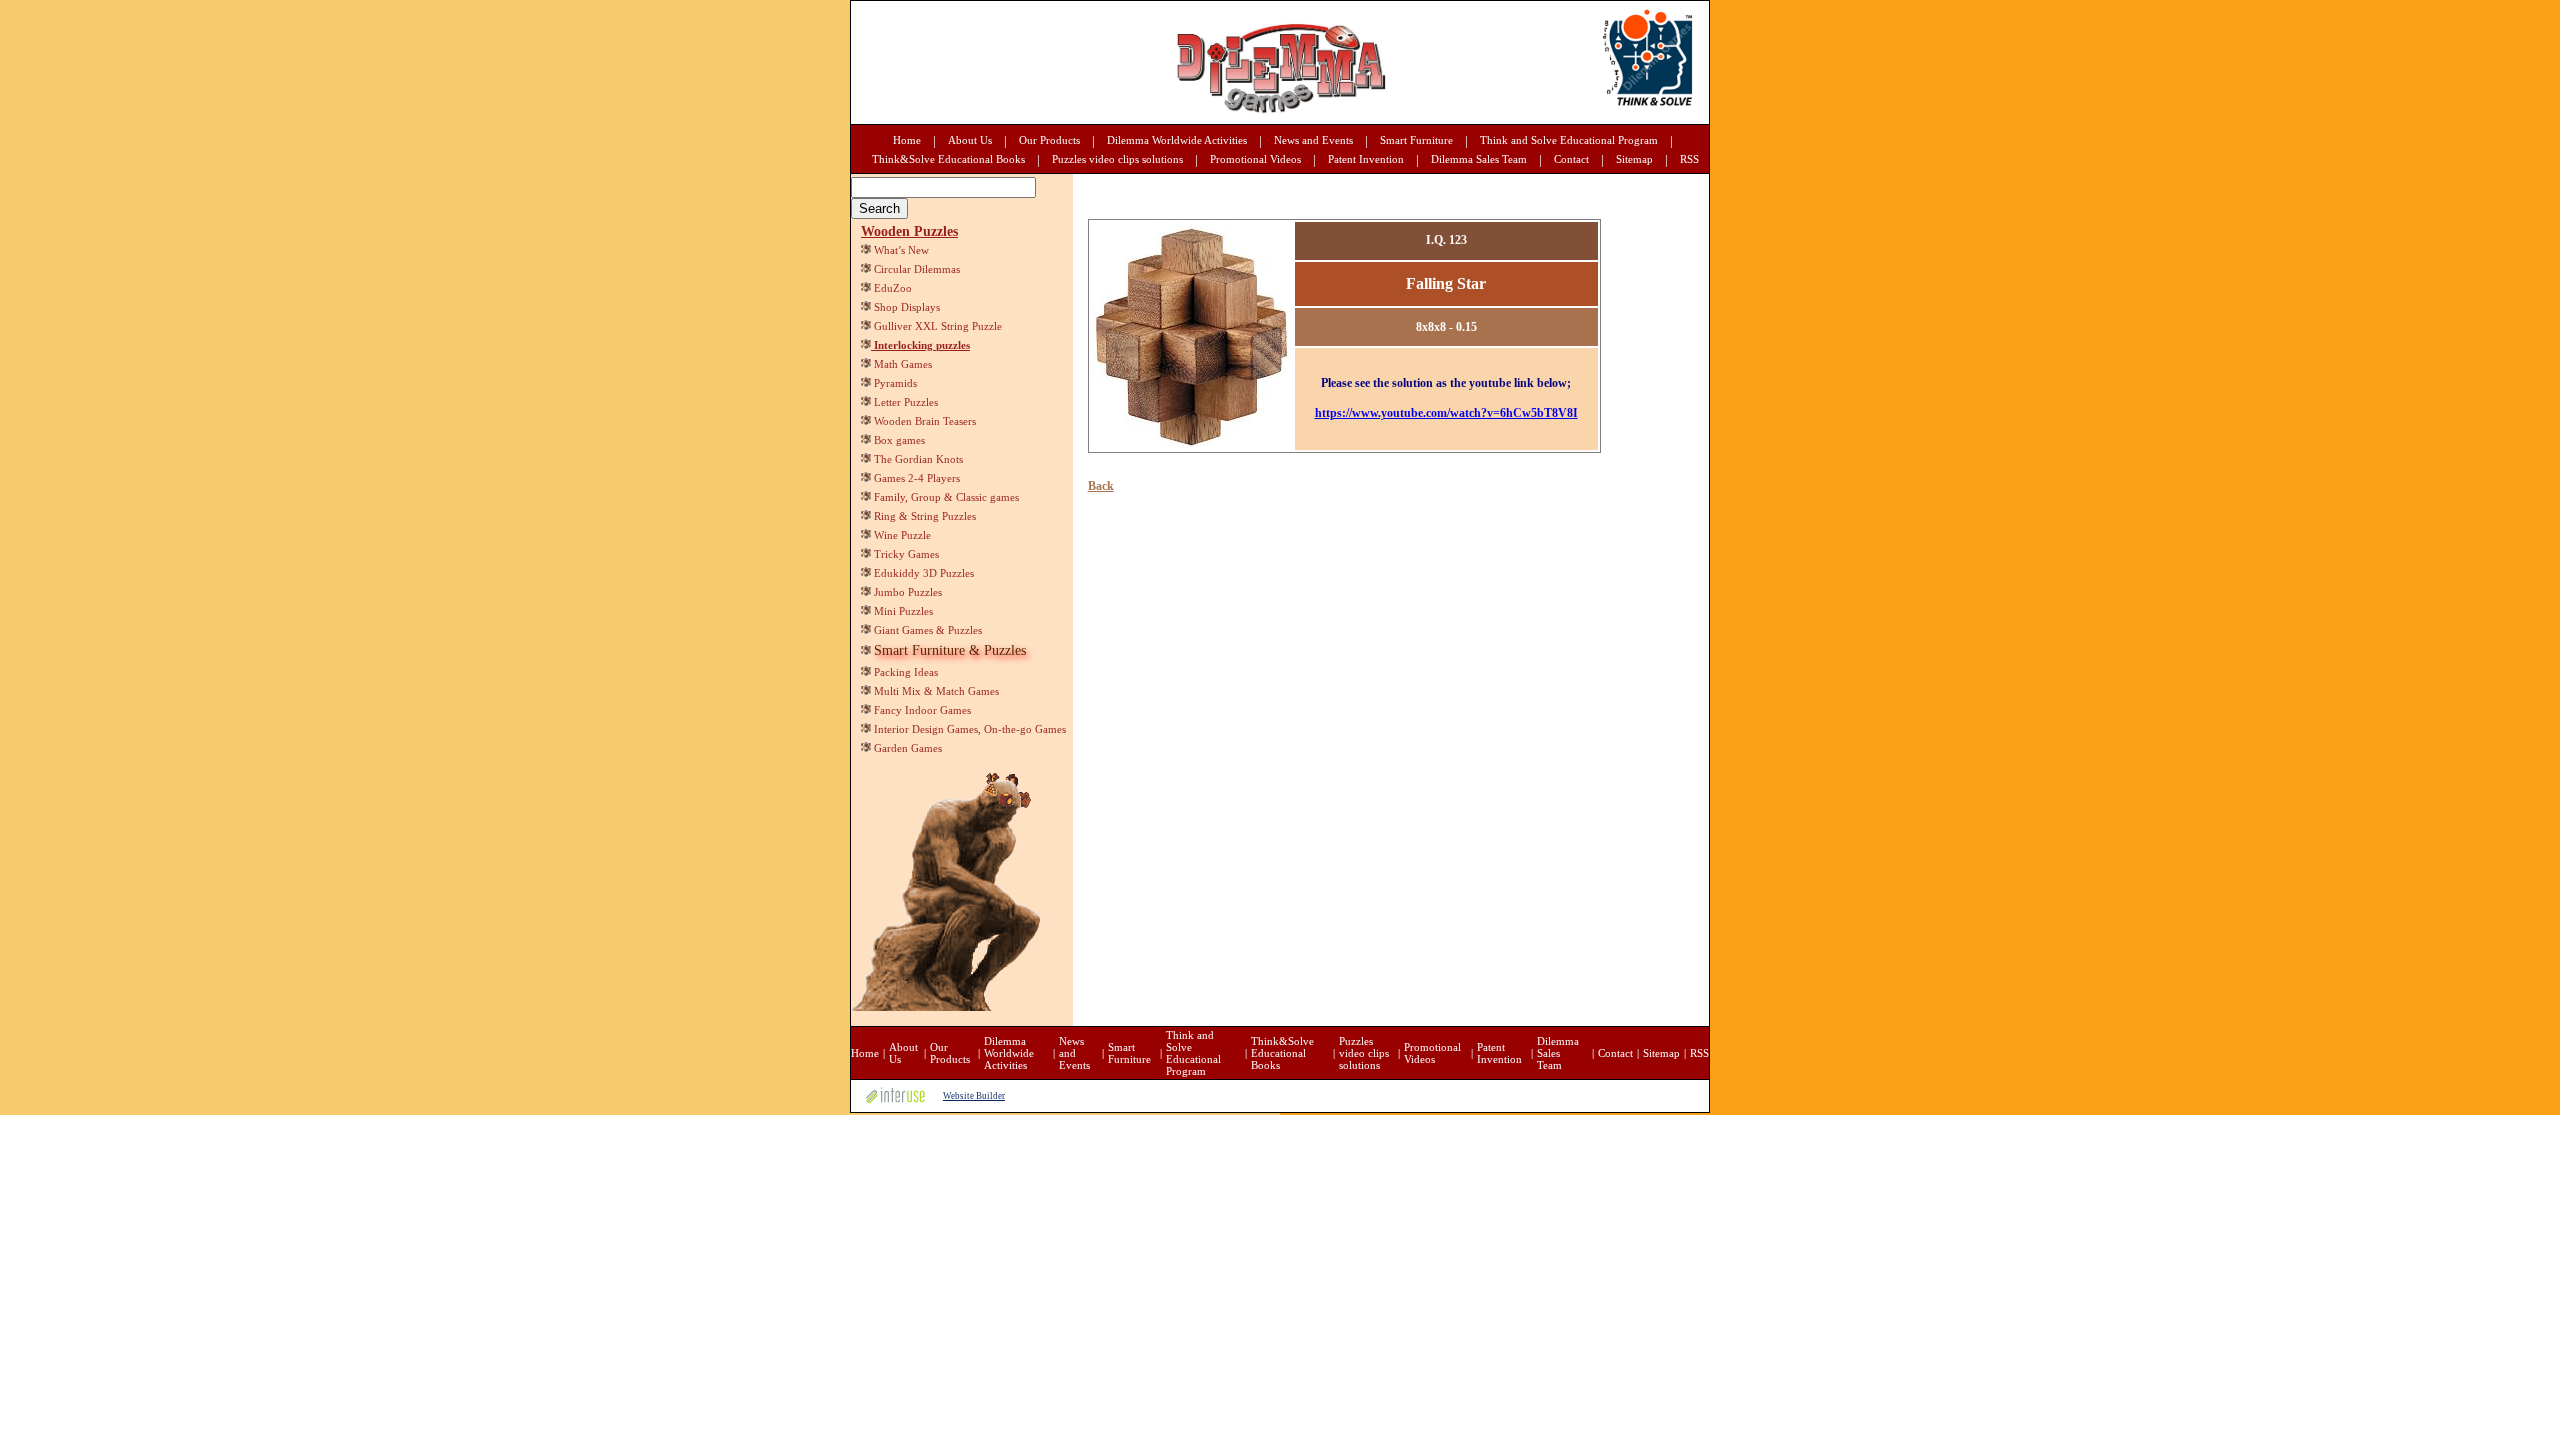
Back (1101, 486)
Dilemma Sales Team (1479, 159)
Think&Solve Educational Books (948, 159)
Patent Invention (1366, 159)
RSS (1689, 159)
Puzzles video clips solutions (1117, 159)
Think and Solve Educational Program (1569, 140)
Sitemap (1634, 159)
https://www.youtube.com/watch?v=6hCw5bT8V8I (1446, 413)
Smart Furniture (1416, 140)
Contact (1571, 159)
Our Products (1049, 140)
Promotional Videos (1255, 159)
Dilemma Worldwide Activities (1177, 140)
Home (907, 140)
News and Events (1313, 140)
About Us (970, 140)
